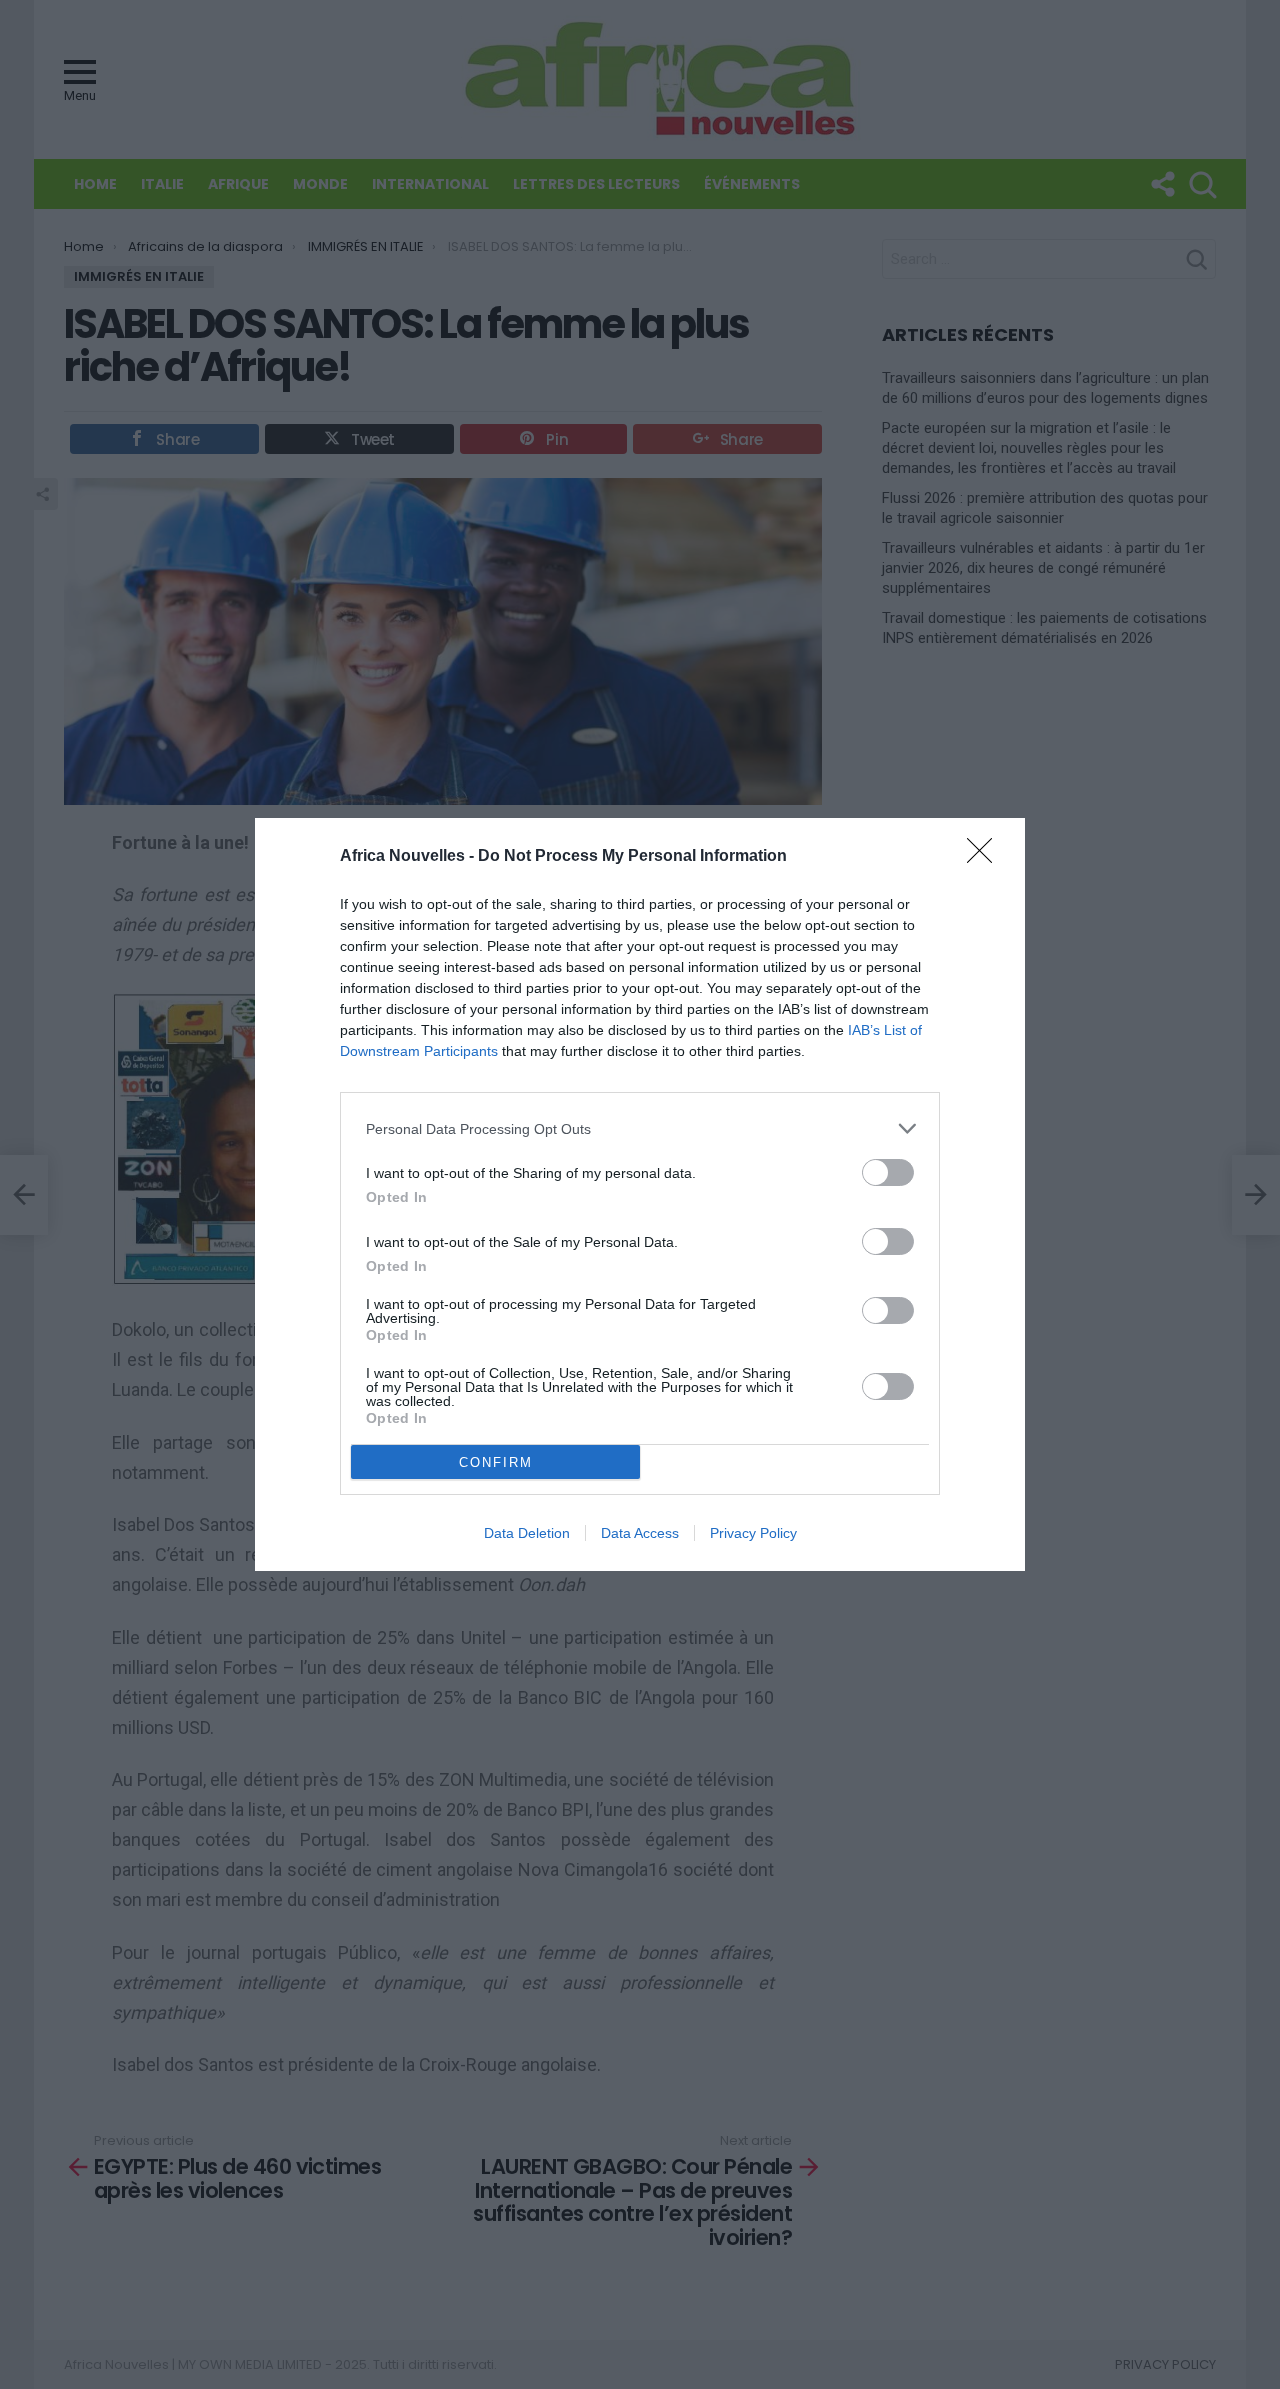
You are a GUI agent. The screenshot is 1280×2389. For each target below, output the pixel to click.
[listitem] (640, 1128)
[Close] (986, 857)
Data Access (640, 1533)
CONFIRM (496, 1462)
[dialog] (640, 1194)
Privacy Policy (753, 1533)
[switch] (888, 1172)
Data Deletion (527, 1533)
